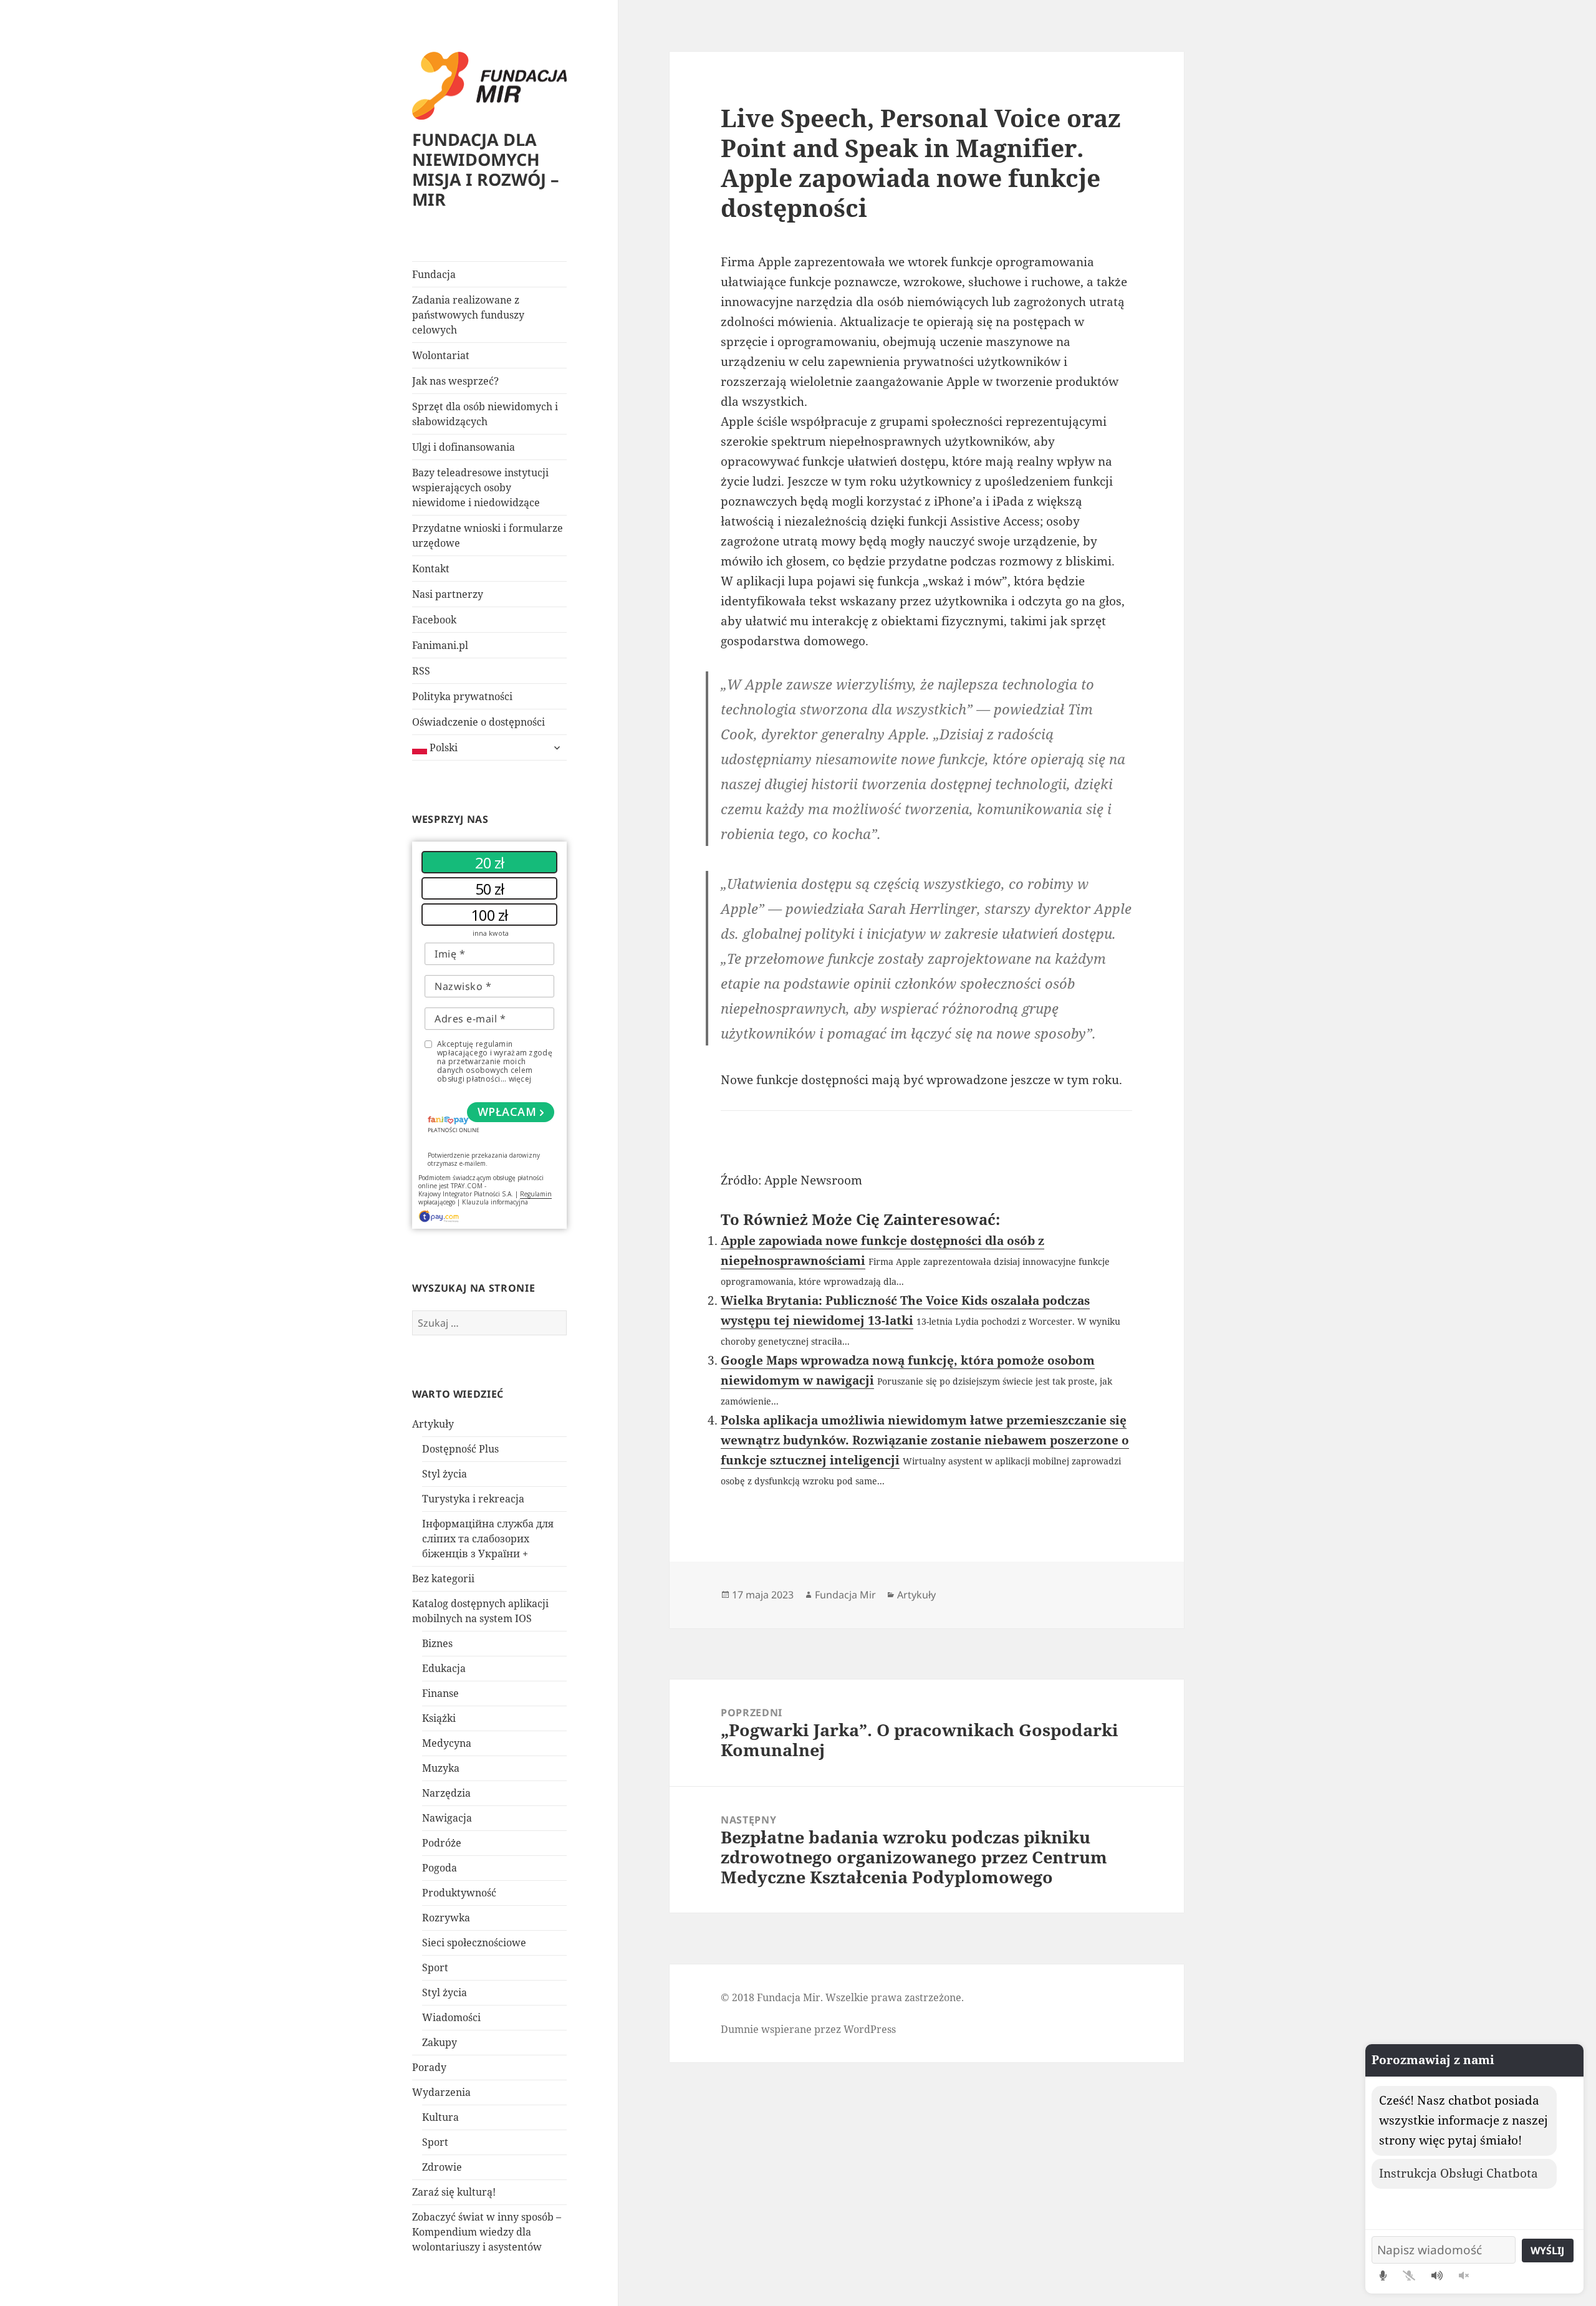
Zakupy (440, 2042)
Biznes (437, 1643)
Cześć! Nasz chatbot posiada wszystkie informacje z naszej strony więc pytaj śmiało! (1464, 2120)
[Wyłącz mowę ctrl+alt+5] (1464, 2275)
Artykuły (433, 1424)
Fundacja (434, 274)
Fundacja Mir (845, 1595)
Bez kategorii (443, 1578)
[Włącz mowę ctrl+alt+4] (1437, 2275)
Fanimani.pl (440, 645)
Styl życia (445, 1474)
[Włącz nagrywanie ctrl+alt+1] (1383, 2275)
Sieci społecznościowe (474, 1943)
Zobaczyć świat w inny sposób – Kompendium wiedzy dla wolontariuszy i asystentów (487, 2232)
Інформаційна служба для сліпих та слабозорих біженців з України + (488, 1539)
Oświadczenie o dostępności (478, 722)
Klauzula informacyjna (495, 1202)
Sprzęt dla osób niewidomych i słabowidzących (485, 414)
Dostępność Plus (460, 1449)
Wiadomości (451, 2017)
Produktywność (459, 1893)
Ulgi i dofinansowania (464, 447)
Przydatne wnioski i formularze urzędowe (488, 536)
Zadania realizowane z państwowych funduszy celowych (468, 315)
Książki (439, 1718)
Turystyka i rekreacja (473, 1499)
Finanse (440, 1693)
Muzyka (441, 1768)
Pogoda (440, 1868)
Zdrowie (442, 2167)
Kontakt (431, 569)
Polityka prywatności (462, 696)
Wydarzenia (441, 2092)
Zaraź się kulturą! (454, 2192)
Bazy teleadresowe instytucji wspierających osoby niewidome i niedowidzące (480, 488)
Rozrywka (446, 1918)
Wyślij (1547, 2251)
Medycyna (447, 1743)
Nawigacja (447, 1818)
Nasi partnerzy (448, 594)
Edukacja (444, 1668)
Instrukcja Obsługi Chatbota (1459, 2173)
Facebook (434, 620)
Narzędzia (446, 1793)
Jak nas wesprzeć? (455, 381)
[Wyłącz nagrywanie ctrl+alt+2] (1409, 2275)
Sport (435, 1967)
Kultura (440, 2117)
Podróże (442, 1843)
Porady (429, 2067)
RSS (421, 671)
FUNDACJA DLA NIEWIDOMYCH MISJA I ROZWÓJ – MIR (486, 169)
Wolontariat (441, 355)
